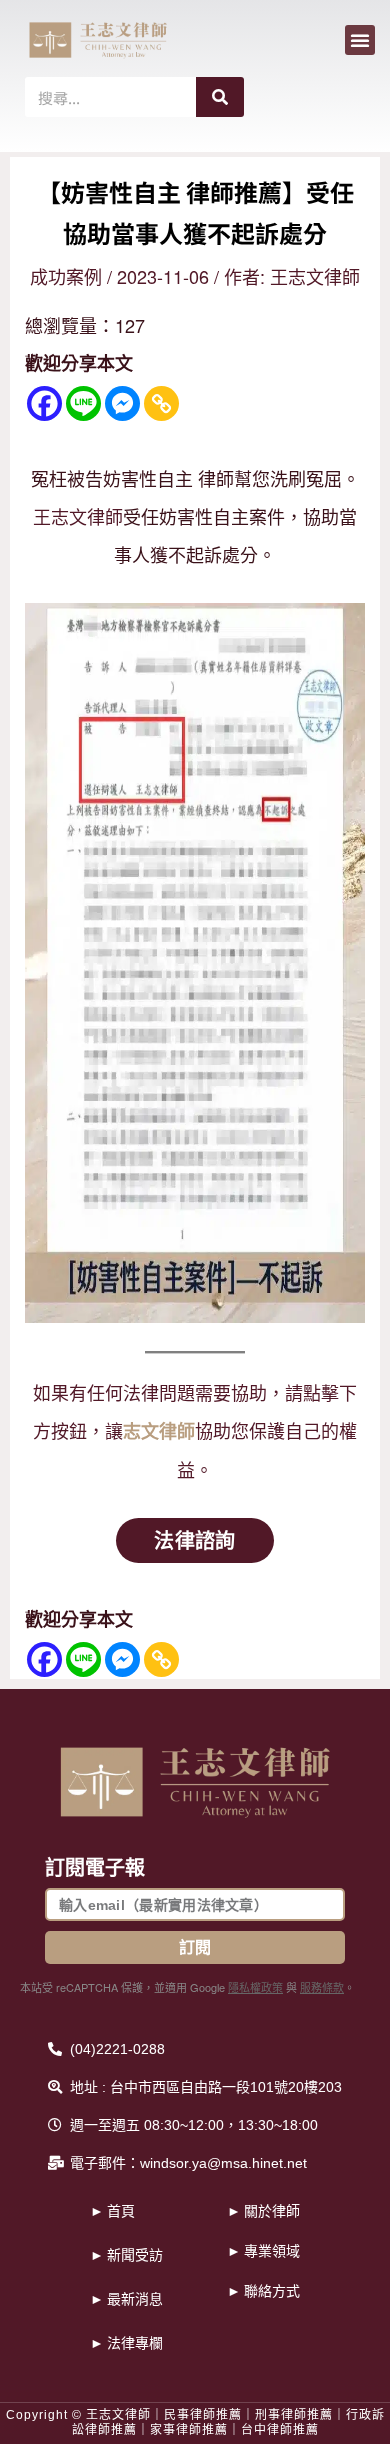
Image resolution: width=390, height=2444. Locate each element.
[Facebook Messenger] (122, 403)
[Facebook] (44, 403)
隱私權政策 (255, 1987)
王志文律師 (78, 516)
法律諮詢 (195, 1539)
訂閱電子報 (95, 1868)
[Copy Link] (161, 403)
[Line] (83, 403)
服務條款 (322, 1987)
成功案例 (66, 276)
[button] (360, 40)
